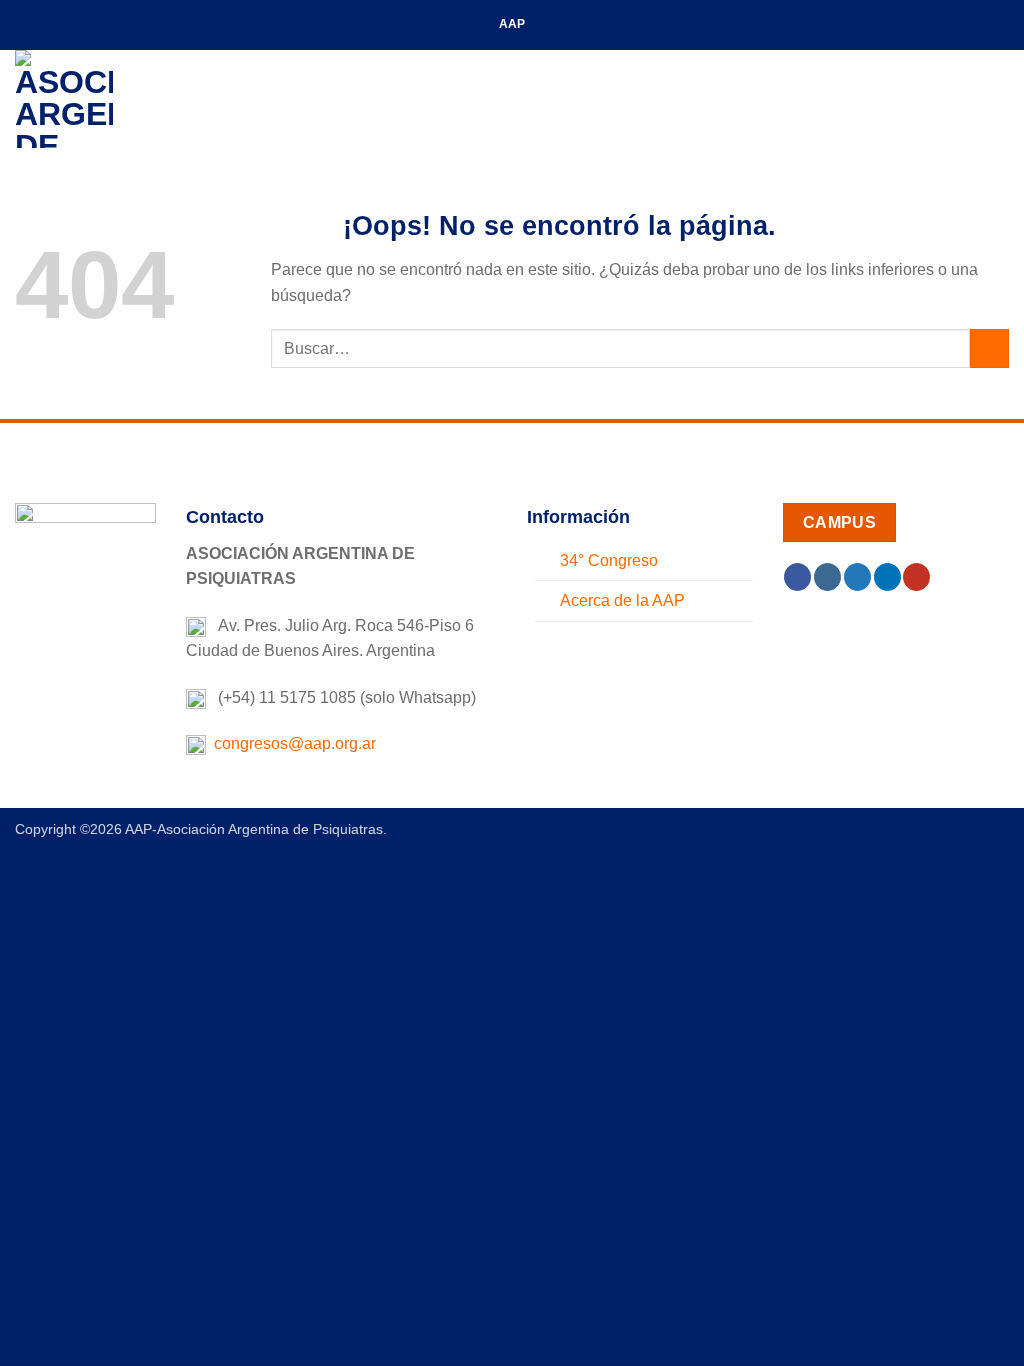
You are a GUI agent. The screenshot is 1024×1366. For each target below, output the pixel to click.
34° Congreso (609, 560)
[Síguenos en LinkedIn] (887, 577)
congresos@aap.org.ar (291, 743)
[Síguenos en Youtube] (916, 577)
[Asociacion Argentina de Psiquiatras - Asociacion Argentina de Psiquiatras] (115, 99)
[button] (997, 98)
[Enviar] (989, 348)
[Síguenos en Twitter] (857, 577)
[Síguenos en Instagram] (827, 577)
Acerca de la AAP (622, 600)
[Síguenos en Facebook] (797, 577)
